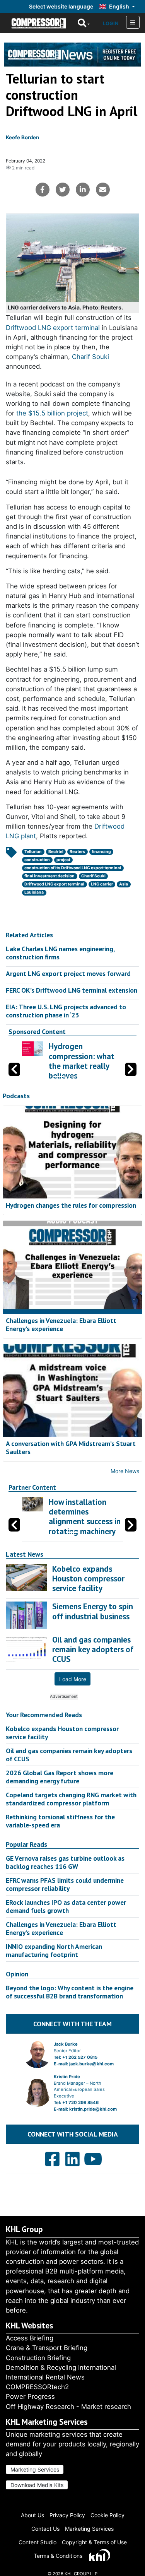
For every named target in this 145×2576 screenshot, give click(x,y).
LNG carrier (102, 884)
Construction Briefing (38, 2358)
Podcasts (16, 1096)
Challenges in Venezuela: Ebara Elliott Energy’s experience (61, 1325)
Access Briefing (30, 2338)
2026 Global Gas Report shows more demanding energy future (60, 1777)
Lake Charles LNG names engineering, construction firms (60, 953)
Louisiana (34, 892)
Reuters (77, 852)
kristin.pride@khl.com (93, 2109)
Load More (73, 1679)
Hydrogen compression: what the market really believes (82, 1061)
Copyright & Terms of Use (94, 2542)
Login (111, 23)
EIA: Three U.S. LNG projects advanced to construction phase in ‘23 (66, 1011)
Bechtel (56, 852)
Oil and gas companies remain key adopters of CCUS (69, 1755)
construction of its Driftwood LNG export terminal (73, 868)
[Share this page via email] (103, 190)
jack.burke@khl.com (91, 2064)
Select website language (61, 6)
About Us (32, 2515)
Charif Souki (90, 357)
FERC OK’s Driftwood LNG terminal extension (72, 990)
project (63, 860)
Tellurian (33, 852)
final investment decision (49, 876)
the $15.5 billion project (52, 413)
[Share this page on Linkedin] (83, 190)
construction (37, 860)
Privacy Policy (67, 2515)
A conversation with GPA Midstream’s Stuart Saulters (71, 1448)
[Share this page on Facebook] (43, 190)
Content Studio (38, 2542)
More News (125, 1471)
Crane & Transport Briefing (47, 2348)
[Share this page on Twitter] (63, 190)
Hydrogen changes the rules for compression (71, 1205)
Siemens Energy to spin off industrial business (93, 1611)
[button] (131, 1069)
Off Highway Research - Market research (68, 2407)
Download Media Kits (37, 2485)
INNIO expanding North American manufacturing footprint (54, 1950)
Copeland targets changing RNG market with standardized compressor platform (71, 1799)
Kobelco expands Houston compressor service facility (62, 1733)
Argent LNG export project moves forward (68, 973)
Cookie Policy (107, 2515)
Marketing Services (35, 2469)
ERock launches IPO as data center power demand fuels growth (66, 1906)
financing (101, 852)
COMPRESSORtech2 (37, 2387)
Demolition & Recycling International (61, 2367)
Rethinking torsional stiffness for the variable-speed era (60, 1821)
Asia (124, 884)
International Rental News (45, 2377)
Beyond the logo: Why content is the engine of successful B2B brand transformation (70, 1992)
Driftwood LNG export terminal (53, 328)
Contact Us (45, 2529)
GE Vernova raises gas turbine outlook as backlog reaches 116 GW (65, 1862)
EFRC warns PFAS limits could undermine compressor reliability (65, 1884)
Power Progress (30, 2397)
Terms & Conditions (58, 2556)
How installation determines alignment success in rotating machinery (85, 1517)
